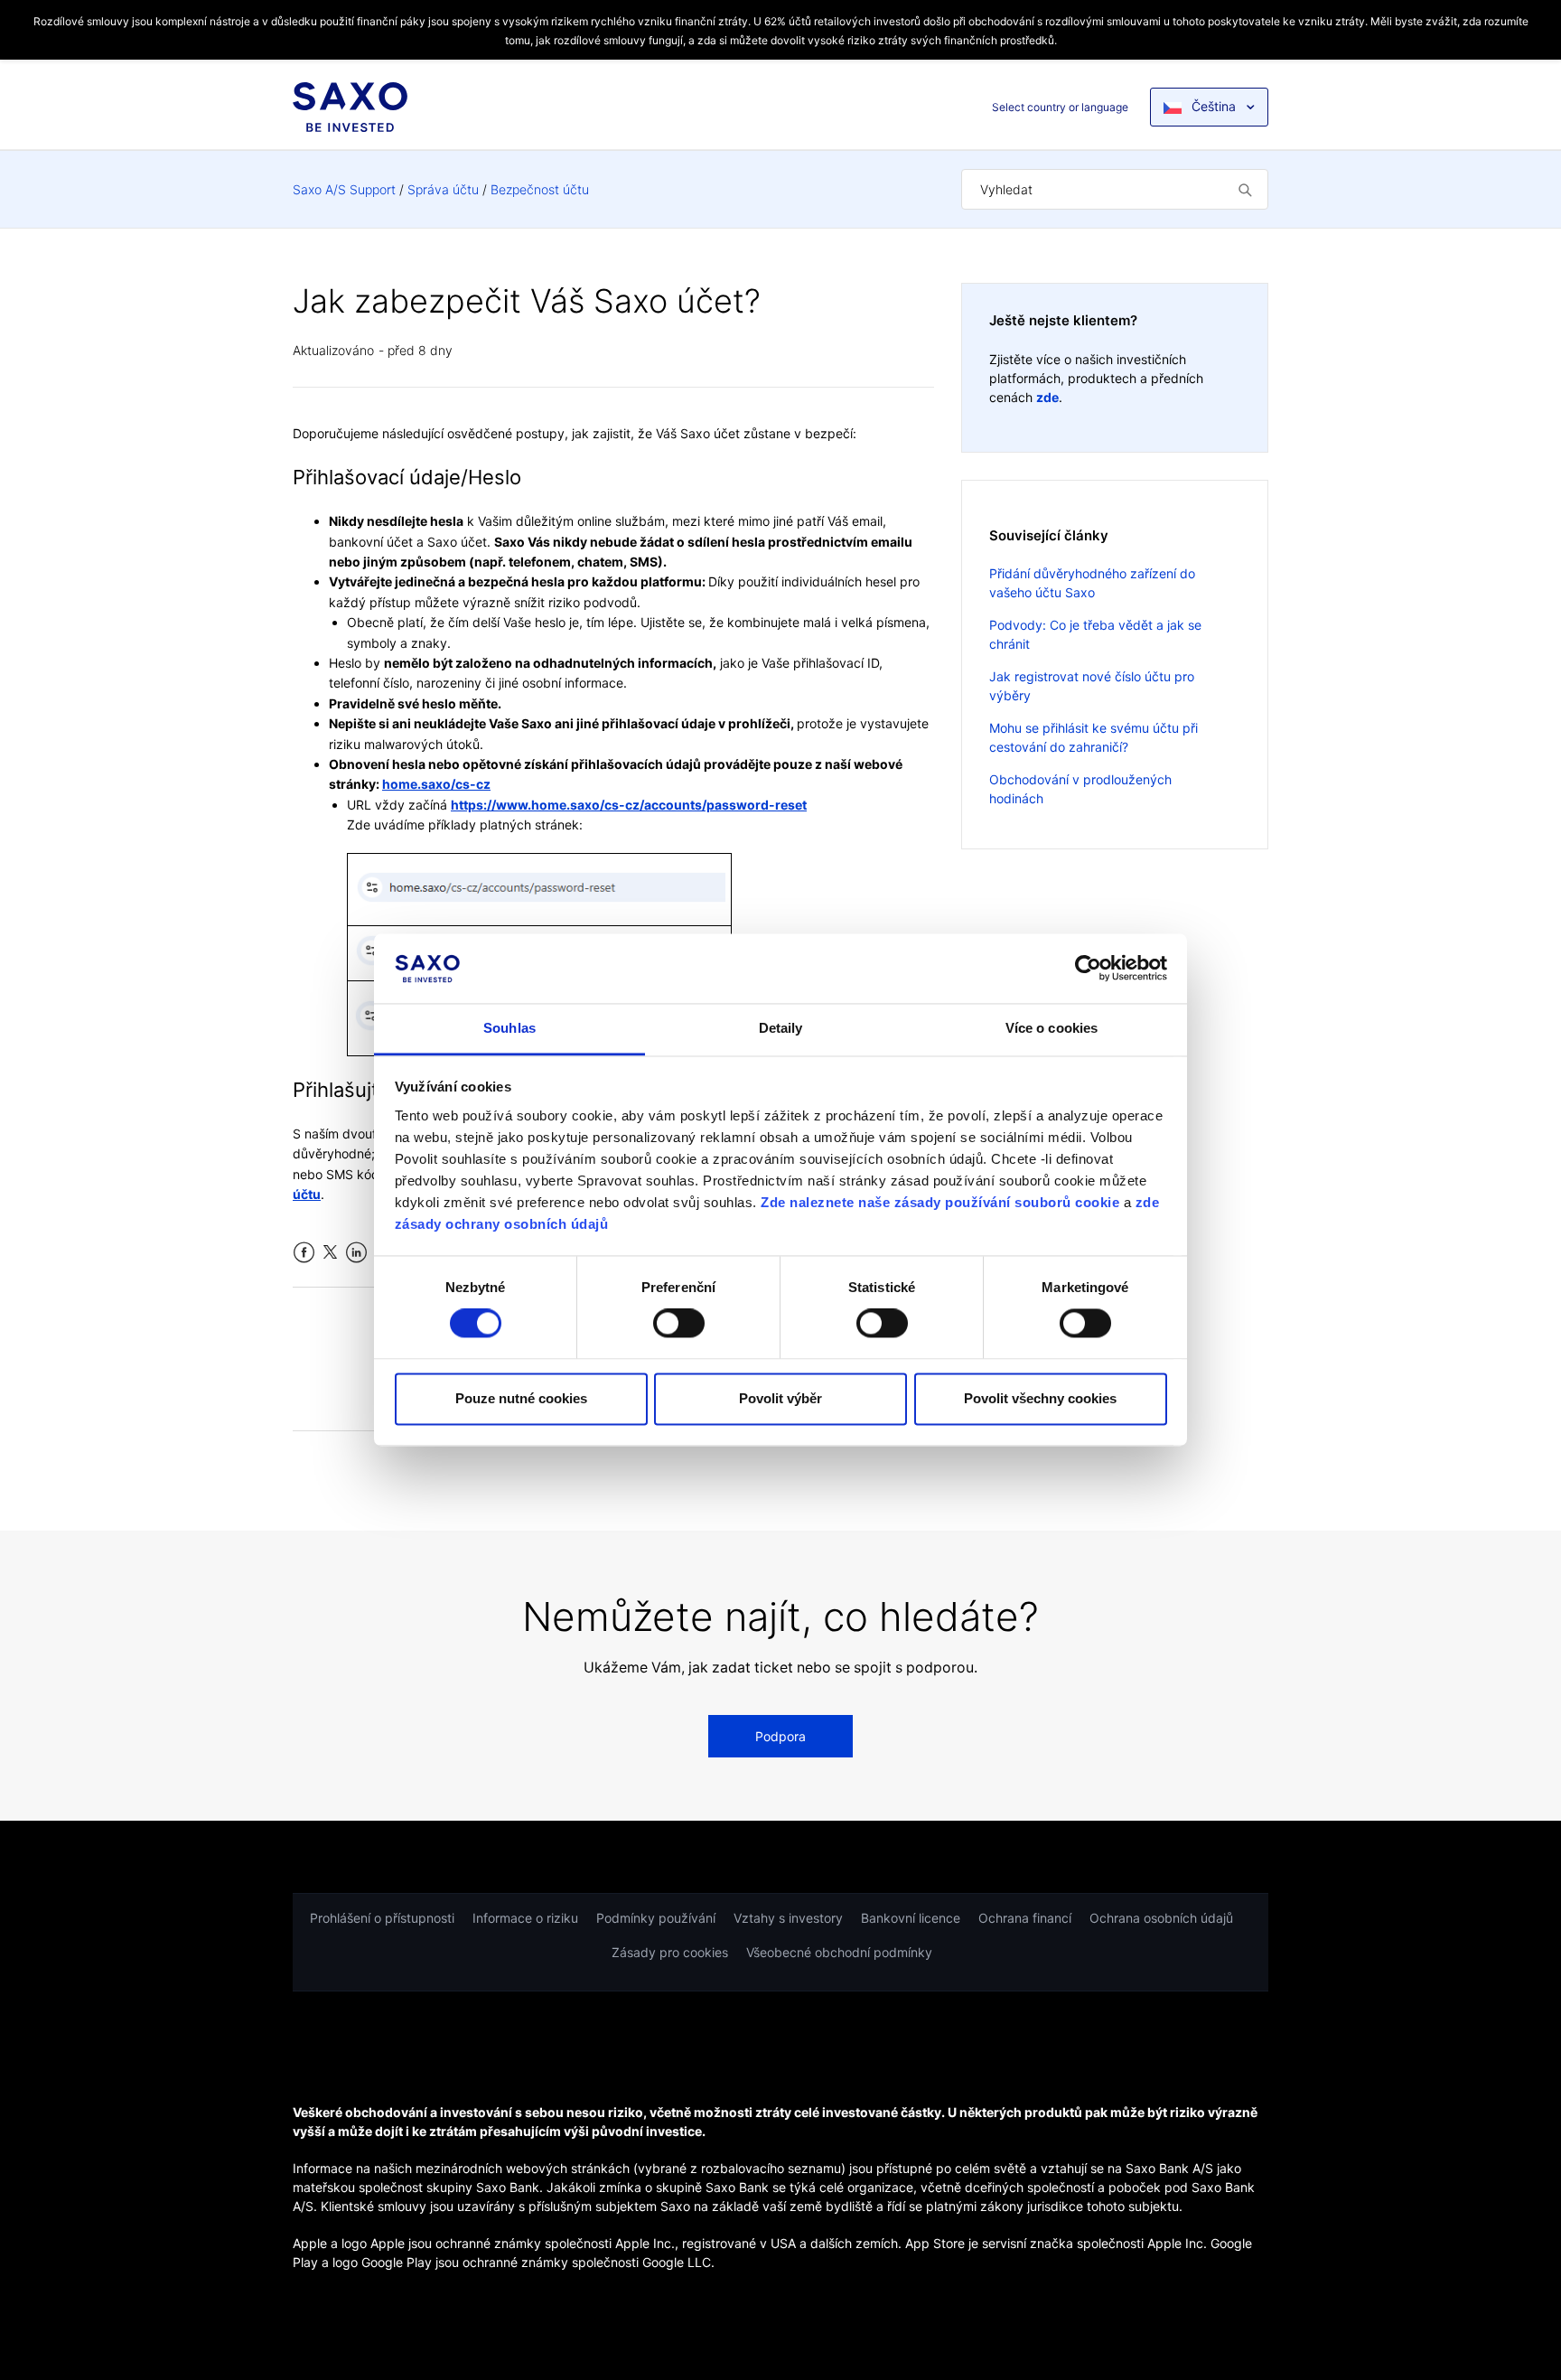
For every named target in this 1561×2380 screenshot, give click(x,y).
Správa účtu (443, 189)
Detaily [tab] (781, 1028)
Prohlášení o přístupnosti (382, 1918)
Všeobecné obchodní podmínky (839, 1952)
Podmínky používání (656, 1918)
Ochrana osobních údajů (1161, 1918)
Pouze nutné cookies (521, 1398)
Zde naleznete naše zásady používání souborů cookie (940, 1202)
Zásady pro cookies (670, 1952)
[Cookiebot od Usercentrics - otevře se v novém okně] (1088, 969)
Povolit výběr (780, 1398)
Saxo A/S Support (344, 189)
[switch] (679, 1324)
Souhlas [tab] (509, 1028)
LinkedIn (356, 1253)
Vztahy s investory (788, 1918)
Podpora (780, 1736)
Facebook (304, 1253)
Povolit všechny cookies (1040, 1398)
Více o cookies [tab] (1052, 1028)
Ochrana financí (1025, 1918)
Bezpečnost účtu (540, 189)
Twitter (330, 1253)
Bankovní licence (911, 1918)
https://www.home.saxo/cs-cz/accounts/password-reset (629, 805)
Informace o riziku (525, 1918)
